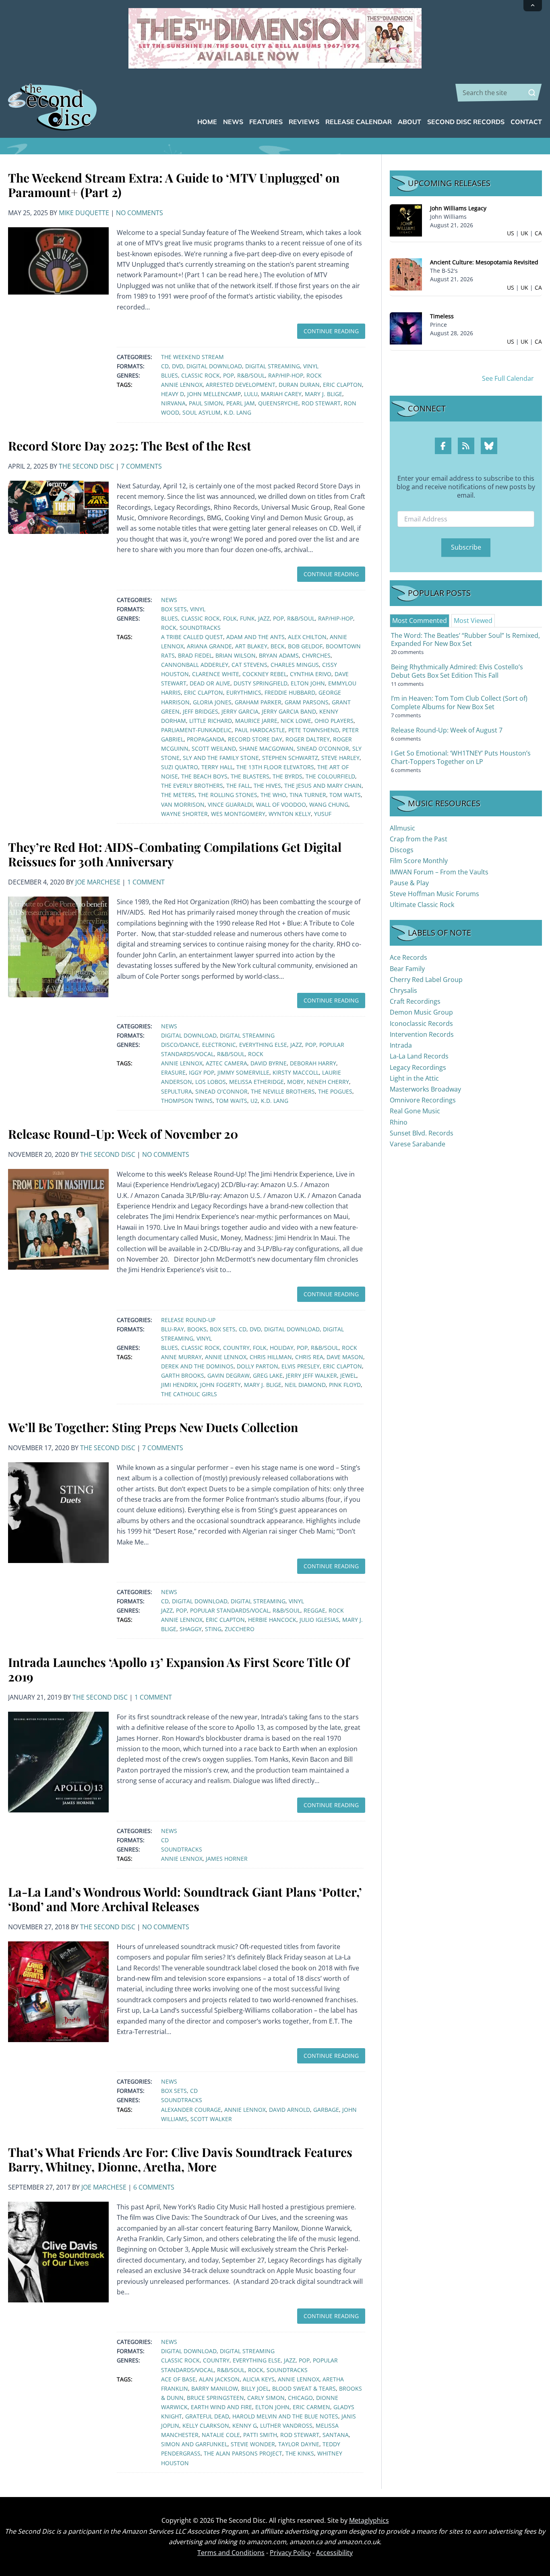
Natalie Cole (221, 2435)
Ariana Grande (209, 646)
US (511, 233)
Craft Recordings (415, 1001)
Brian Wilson (236, 655)
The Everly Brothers (192, 786)
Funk (247, 618)
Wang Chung (329, 804)
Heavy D (173, 394)
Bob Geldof (305, 646)
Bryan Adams (279, 655)
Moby (295, 1082)
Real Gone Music (415, 1111)
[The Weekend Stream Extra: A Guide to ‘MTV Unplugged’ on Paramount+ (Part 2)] (58, 260)
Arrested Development (241, 385)
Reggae (314, 1610)
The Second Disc (86, 466)
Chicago (300, 2398)
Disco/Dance (180, 1045)
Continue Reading (331, 331)
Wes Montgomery (238, 814)
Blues (170, 375)
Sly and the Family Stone (221, 758)
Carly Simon (266, 2398)
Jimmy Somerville (243, 1072)
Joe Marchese (98, 882)
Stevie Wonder (253, 2444)
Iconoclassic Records (421, 1023)
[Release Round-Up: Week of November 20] (58, 1218)
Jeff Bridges (201, 711)
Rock (314, 375)
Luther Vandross (286, 2426)
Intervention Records (422, 1034)
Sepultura (177, 1091)
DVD (178, 366)
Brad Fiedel (195, 655)
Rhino (399, 1122)
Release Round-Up (188, 1320)
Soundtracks (200, 628)
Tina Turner (308, 795)
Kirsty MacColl (296, 1072)
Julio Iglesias (319, 1620)
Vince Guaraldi (230, 804)
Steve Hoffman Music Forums (434, 894)
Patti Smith (260, 2435)
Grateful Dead (207, 2416)
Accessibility (334, 2553)
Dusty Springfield (261, 683)
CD (165, 366)
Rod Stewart (321, 403)
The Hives (267, 786)
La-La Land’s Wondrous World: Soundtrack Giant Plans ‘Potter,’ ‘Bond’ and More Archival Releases (185, 1899)
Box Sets (174, 609)
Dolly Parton (257, 1366)
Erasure (173, 1072)
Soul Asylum (202, 412)
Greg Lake (268, 1375)
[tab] (420, 621)
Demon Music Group (421, 1012)
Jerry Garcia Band (289, 711)
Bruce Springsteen (215, 2398)
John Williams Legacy (458, 208)
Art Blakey (251, 646)
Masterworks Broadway (425, 1089)
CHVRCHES (316, 655)
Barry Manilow (215, 2388)
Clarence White (216, 674)
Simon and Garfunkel (194, 2444)
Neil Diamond (305, 1385)
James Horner (227, 1859)
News (169, 600)
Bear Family (407, 969)
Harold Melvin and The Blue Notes (285, 2416)
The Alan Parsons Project (243, 2453)
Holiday (282, 1348)
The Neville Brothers (283, 1091)
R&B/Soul (251, 375)
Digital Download (214, 366)
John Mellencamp (214, 394)
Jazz (264, 618)
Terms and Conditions (231, 2553)
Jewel (348, 1375)
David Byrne (269, 1063)
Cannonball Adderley (195, 665)
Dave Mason (345, 1357)
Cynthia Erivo (311, 674)
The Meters (178, 795)
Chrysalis (403, 990)
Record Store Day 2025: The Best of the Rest (130, 446)
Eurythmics (244, 692)
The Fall (238, 786)
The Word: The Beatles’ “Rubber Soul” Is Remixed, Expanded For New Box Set (465, 640)
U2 (254, 1101)
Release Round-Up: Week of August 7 (447, 730)
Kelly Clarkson (206, 2426)
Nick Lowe (296, 721)
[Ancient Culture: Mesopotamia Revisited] (406, 274)
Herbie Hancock (272, 1620)
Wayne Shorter (184, 814)
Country (236, 1348)
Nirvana (173, 403)
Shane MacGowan (266, 748)
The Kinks (300, 2453)
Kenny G (245, 2426)
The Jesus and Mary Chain (323, 786)
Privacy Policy (290, 2553)
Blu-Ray (173, 1329)
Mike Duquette (84, 213)
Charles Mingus (295, 665)
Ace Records (408, 957)
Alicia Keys (259, 2379)
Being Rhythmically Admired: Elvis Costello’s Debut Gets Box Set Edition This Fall (457, 671)
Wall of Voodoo (281, 804)
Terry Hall (217, 767)
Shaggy (191, 1629)
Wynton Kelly (290, 814)
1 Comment (146, 882)
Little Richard (211, 721)
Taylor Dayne (299, 2444)
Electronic (219, 1045)
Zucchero (240, 1629)
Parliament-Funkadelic (196, 730)
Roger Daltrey (308, 739)
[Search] (532, 93)
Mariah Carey (281, 394)
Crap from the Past (419, 839)
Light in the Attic (414, 1078)
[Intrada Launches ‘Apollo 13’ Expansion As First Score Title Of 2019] (58, 1761)
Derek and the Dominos (197, 1366)
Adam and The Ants (255, 637)
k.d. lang (238, 412)
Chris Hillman (271, 1357)
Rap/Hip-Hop (286, 375)
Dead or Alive (210, 683)
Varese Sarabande (418, 1144)
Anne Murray (181, 1357)
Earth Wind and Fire (221, 2407)
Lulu (251, 394)
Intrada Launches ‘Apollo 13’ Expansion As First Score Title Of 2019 (179, 1669)
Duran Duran (299, 385)
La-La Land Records (419, 1056)
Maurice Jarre (256, 721)
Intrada (401, 1045)
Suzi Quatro (180, 767)
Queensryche (278, 403)
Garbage (326, 2110)
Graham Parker (258, 702)
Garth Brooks (183, 1375)
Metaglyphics (369, 2520)
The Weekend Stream (192, 357)
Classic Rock (201, 375)
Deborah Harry (313, 1063)
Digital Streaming (273, 366)
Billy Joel (255, 2388)
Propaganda (206, 739)
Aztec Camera (226, 1063)
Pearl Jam (241, 403)
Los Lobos (211, 1082)
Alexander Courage (191, 2110)
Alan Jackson (219, 2379)
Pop (228, 375)
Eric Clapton (342, 385)
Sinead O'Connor (323, 748)
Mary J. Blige (324, 394)
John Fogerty (220, 1385)
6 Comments (154, 2187)
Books (197, 1329)
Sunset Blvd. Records (422, 1133)
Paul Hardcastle (260, 730)
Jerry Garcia (240, 711)
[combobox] (499, 93)
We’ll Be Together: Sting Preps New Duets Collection (153, 1427)
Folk (230, 618)
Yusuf (323, 814)
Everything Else (263, 1045)
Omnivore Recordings (423, 1100)
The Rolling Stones (228, 795)
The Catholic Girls (189, 1394)
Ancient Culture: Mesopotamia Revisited (484, 262)
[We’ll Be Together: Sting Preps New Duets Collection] (58, 1512)
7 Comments (141, 466)
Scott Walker (211, 2119)
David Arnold (289, 2110)
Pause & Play (409, 883)
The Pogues (335, 1091)
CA (538, 233)
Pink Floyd (345, 1385)
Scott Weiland (214, 748)
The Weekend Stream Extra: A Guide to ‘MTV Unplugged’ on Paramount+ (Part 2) (174, 185)
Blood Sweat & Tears (304, 2388)
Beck (278, 646)
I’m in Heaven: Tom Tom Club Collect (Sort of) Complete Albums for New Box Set (459, 703)
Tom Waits (345, 795)
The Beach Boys (204, 776)
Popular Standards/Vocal (230, 1610)
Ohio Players (334, 721)
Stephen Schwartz (290, 758)
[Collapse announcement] (533, 6)
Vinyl (311, 366)
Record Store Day (255, 739)
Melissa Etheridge (256, 1082)
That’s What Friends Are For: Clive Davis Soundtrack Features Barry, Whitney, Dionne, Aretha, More (180, 2159)
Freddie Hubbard (290, 692)
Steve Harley (340, 758)
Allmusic (402, 828)
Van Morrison (183, 804)
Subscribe (466, 547)
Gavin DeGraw (228, 1375)
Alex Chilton (307, 637)
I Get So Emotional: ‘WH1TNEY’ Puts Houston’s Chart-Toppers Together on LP (461, 757)
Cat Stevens (249, 665)
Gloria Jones (212, 702)
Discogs (402, 850)
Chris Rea (309, 1357)
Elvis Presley (301, 1366)
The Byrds (287, 776)
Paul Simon (206, 403)
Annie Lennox (182, 385)
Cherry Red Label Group (426, 980)
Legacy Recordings (418, 1067)
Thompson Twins (187, 1101)
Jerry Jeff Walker (311, 1375)
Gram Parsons (307, 702)
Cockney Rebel (265, 674)
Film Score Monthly (419, 861)
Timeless (442, 316)
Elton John (308, 683)
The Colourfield (330, 776)
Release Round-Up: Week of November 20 (123, 1134)
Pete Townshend (314, 730)
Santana (336, 2435)
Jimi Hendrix (179, 1385)
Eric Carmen (311, 2407)
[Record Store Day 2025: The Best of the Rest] (58, 506)
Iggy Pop (202, 1072)
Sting (213, 1629)
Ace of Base (178, 2379)
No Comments (140, 213)
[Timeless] (406, 328)
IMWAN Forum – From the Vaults (439, 872)
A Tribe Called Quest (192, 637)
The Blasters (250, 776)
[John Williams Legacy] (406, 220)
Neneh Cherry (328, 1082)
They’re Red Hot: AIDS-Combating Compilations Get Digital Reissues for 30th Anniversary (175, 854)
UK (524, 233)
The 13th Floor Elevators (275, 767)
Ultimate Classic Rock (422, 905)
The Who (273, 795)
